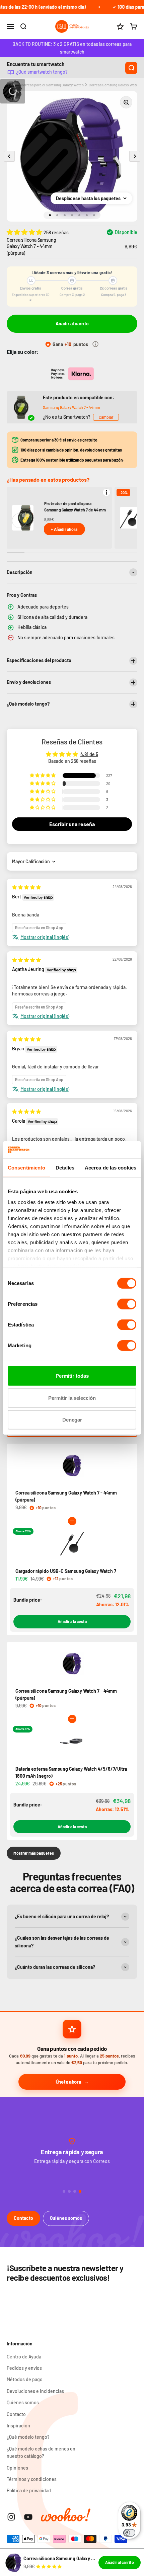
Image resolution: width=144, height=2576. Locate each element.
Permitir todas (72, 1376)
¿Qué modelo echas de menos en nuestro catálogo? (41, 2452)
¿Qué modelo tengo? (28, 2437)
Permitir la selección (72, 1398)
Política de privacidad (29, 2490)
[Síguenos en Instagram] (11, 2517)
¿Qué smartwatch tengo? (42, 72)
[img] (26, 887)
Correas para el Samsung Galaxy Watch (52, 85)
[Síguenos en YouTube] (28, 2517)
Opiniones (17, 2468)
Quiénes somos (66, 2218)
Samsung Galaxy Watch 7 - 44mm (71, 407)
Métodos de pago (25, 2379)
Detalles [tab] (65, 1168)
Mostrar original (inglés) (45, 937)
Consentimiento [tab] (26, 1168)
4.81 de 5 (89, 754)
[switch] (127, 1304)
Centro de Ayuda (24, 2357)
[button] (25, 232)
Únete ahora (68, 2082)
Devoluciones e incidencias (35, 2391)
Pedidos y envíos (24, 2368)
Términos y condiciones (32, 2479)
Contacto (23, 2218)
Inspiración (18, 2426)
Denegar (72, 1420)
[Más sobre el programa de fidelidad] (95, 344)
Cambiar (106, 417)
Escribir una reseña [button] (72, 824)
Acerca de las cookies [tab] (111, 1168)
